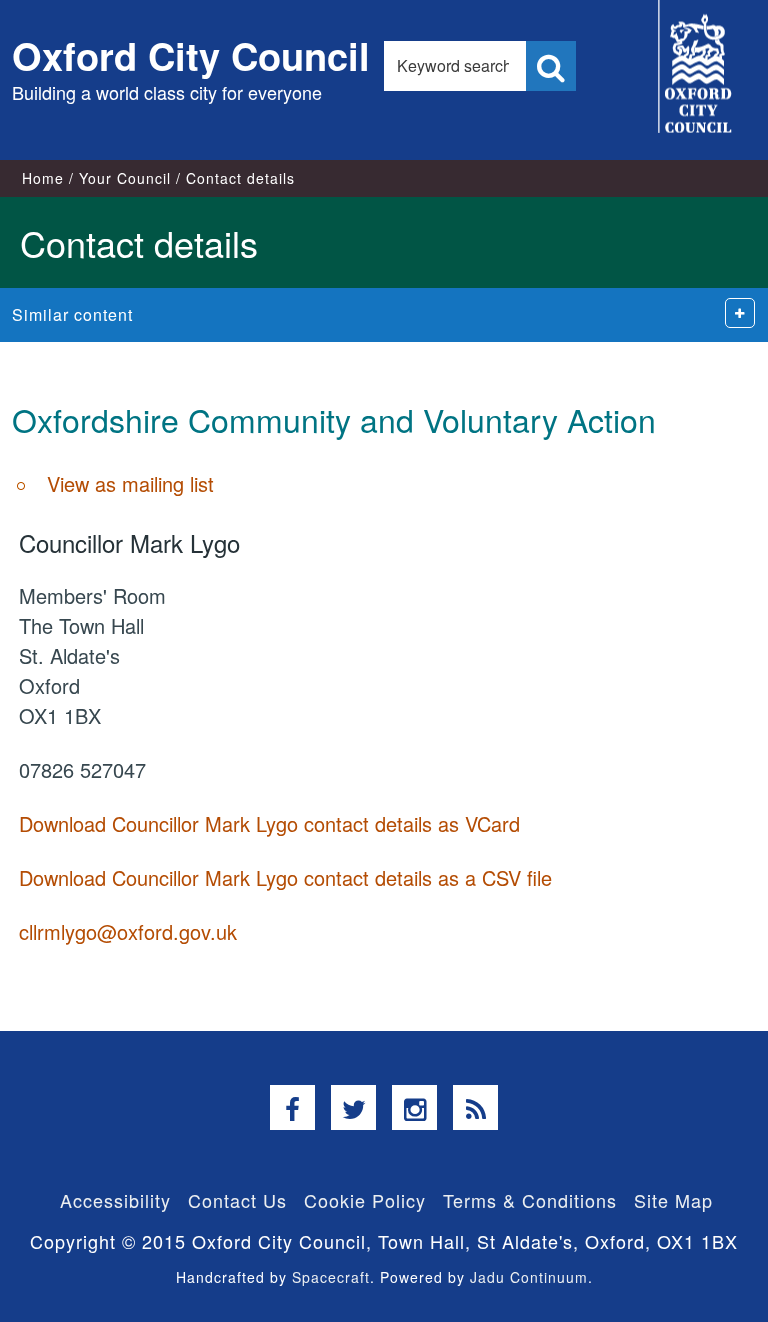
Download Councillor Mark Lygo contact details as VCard (269, 823)
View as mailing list (130, 483)
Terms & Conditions (530, 1200)
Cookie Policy (365, 1200)
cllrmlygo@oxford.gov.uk (128, 931)
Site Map (673, 1200)
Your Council (125, 178)
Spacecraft (331, 1277)
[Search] (551, 66)
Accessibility (115, 1200)
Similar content (72, 314)
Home (43, 178)
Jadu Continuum (529, 1277)
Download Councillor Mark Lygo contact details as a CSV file (285, 877)
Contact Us (237, 1200)
